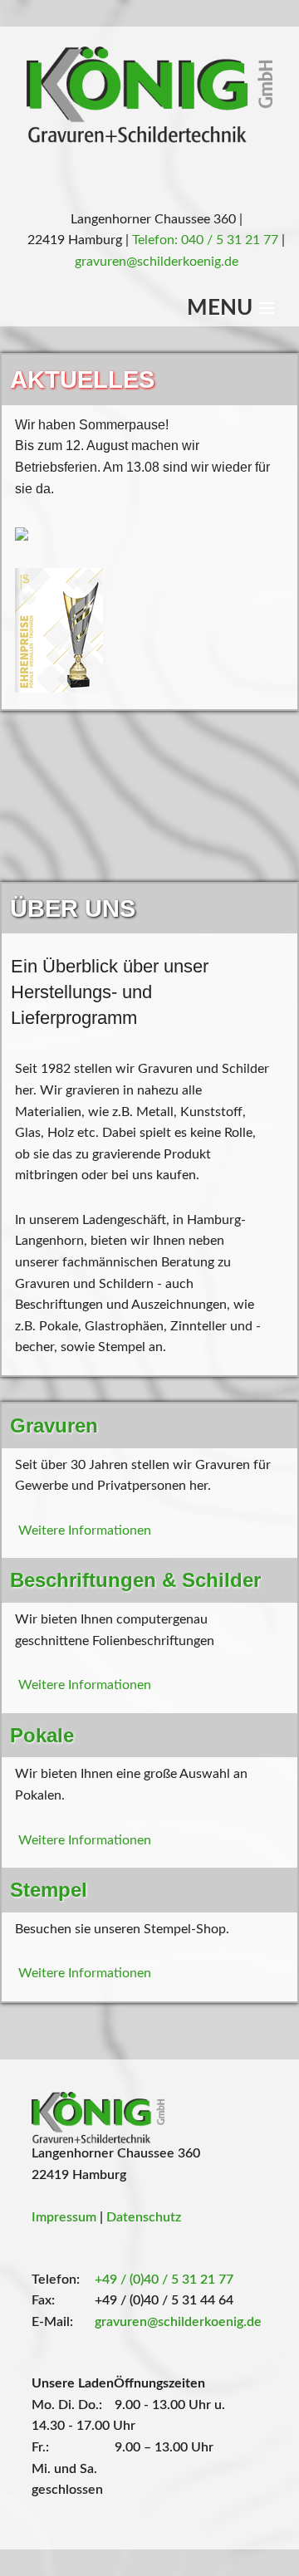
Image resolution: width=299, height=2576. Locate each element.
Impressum (66, 2217)
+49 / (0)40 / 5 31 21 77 (164, 2280)
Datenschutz (144, 2217)
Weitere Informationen (85, 1530)
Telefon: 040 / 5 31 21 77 (207, 240)
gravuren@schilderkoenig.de (157, 262)
